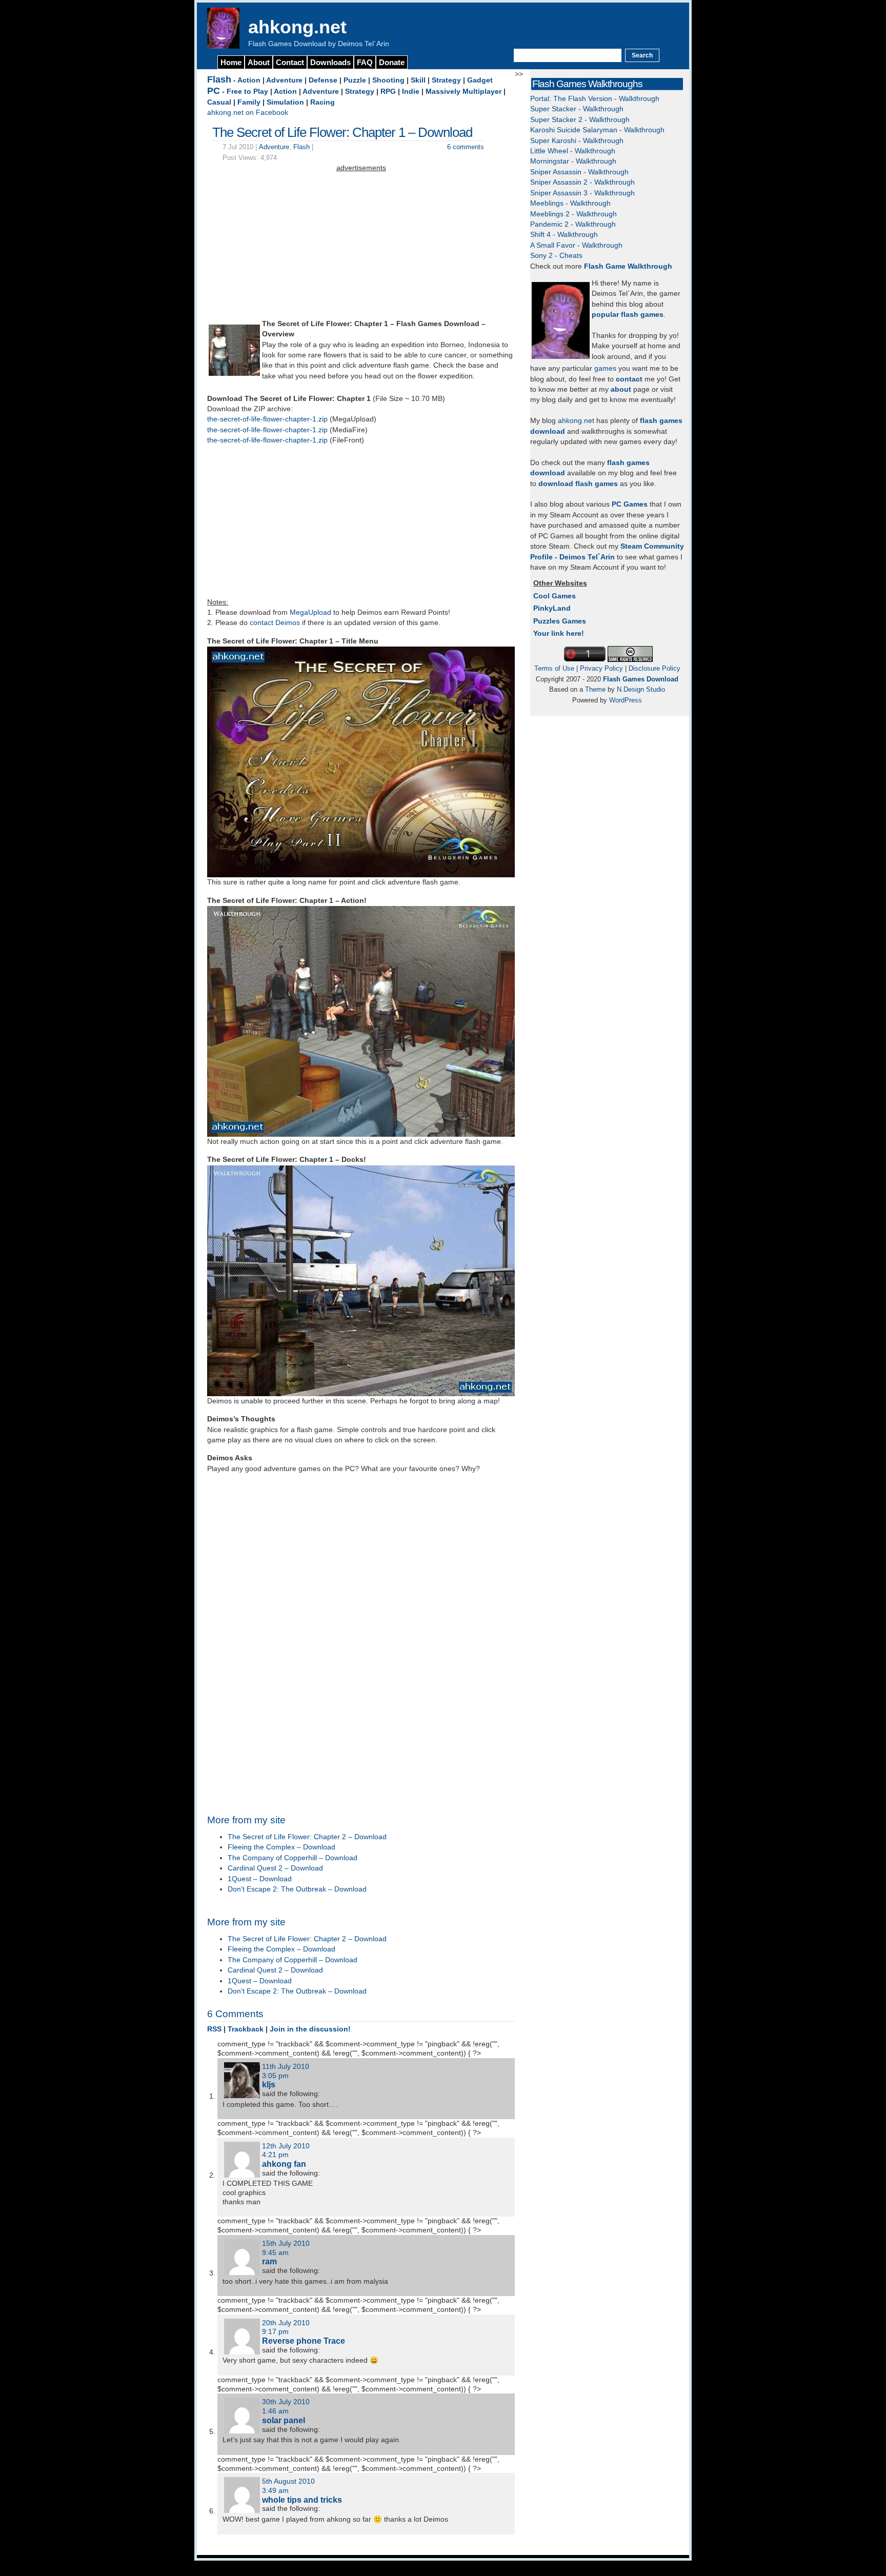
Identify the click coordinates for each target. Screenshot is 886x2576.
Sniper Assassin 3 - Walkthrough (582, 193)
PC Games (630, 504)
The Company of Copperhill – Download (293, 1858)
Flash (219, 79)
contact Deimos (275, 623)
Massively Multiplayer (464, 92)
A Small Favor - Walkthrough (576, 245)
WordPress (626, 700)
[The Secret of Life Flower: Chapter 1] (234, 374)
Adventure (284, 80)
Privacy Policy (601, 668)
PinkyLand (552, 608)
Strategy (446, 80)
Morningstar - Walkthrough (573, 161)
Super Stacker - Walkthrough (577, 109)
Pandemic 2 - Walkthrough (573, 224)
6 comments (466, 147)
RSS (214, 2029)
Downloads (330, 62)
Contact (290, 62)
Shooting (388, 80)
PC (214, 91)
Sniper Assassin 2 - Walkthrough (582, 182)
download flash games (578, 484)
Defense (323, 80)
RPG (388, 92)
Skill (418, 80)
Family (249, 102)
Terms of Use (554, 668)
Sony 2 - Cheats (556, 256)
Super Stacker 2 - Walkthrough (580, 120)
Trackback (246, 2029)
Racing (323, 102)
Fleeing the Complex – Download (281, 1847)
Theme (595, 689)
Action (249, 80)
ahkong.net (297, 27)
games (605, 368)
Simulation (285, 102)
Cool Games (555, 596)
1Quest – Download (260, 1879)
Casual (219, 102)
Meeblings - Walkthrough (570, 203)
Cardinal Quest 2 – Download (275, 1868)
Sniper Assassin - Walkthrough (579, 172)
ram (269, 2261)
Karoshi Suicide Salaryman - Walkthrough (597, 130)
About (259, 62)
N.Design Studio (641, 689)
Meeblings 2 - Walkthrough (573, 214)
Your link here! (559, 633)
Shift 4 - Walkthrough (564, 235)
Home (231, 62)
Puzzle (355, 80)
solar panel (284, 2420)
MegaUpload (310, 612)
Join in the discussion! (310, 2029)
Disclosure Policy (655, 668)
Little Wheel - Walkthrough (573, 151)
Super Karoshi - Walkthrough (577, 141)
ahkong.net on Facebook (248, 113)
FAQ (365, 62)
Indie (411, 92)
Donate (392, 62)
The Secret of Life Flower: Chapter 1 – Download (342, 132)
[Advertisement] (361, 246)
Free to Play (247, 92)
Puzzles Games (560, 621)
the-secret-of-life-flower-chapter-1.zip (267, 419)
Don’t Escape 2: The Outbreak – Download (297, 1889)
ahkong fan (284, 2164)
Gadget (480, 80)
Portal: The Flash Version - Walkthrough (595, 99)
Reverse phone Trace (304, 2341)
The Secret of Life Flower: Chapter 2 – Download (307, 1837)
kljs (269, 2084)
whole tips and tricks (302, 2500)
